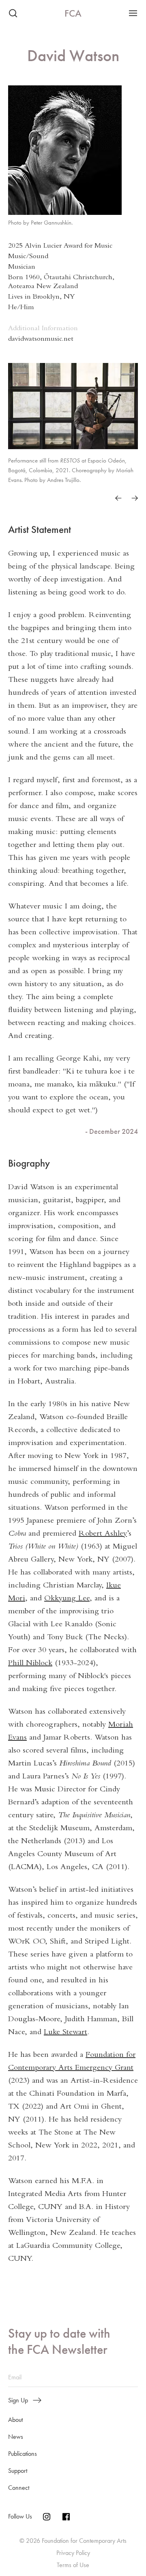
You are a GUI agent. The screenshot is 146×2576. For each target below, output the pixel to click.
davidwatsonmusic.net (41, 339)
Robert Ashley (103, 1534)
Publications (23, 2454)
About (15, 2420)
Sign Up (18, 2400)
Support (18, 2471)
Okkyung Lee (67, 1599)
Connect (19, 2488)
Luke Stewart (65, 2033)
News (16, 2437)
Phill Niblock (30, 1664)
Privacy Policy (73, 2553)
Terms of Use (73, 2565)
